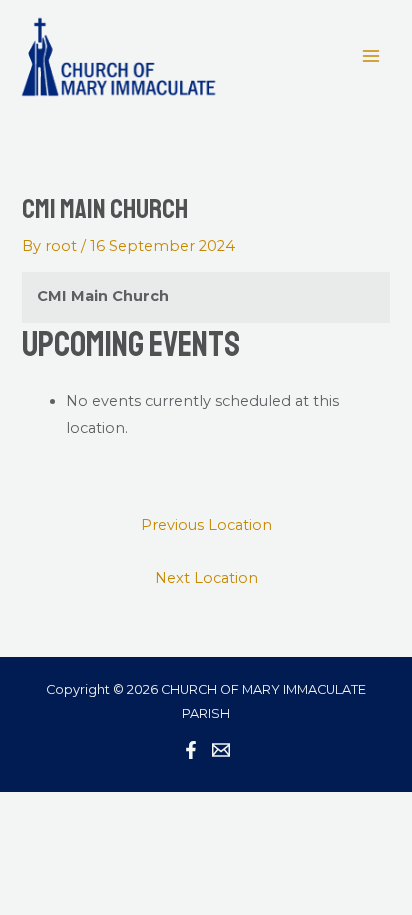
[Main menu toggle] (371, 56)
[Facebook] (191, 750)
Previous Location (206, 525)
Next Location (206, 578)
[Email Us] (221, 750)
